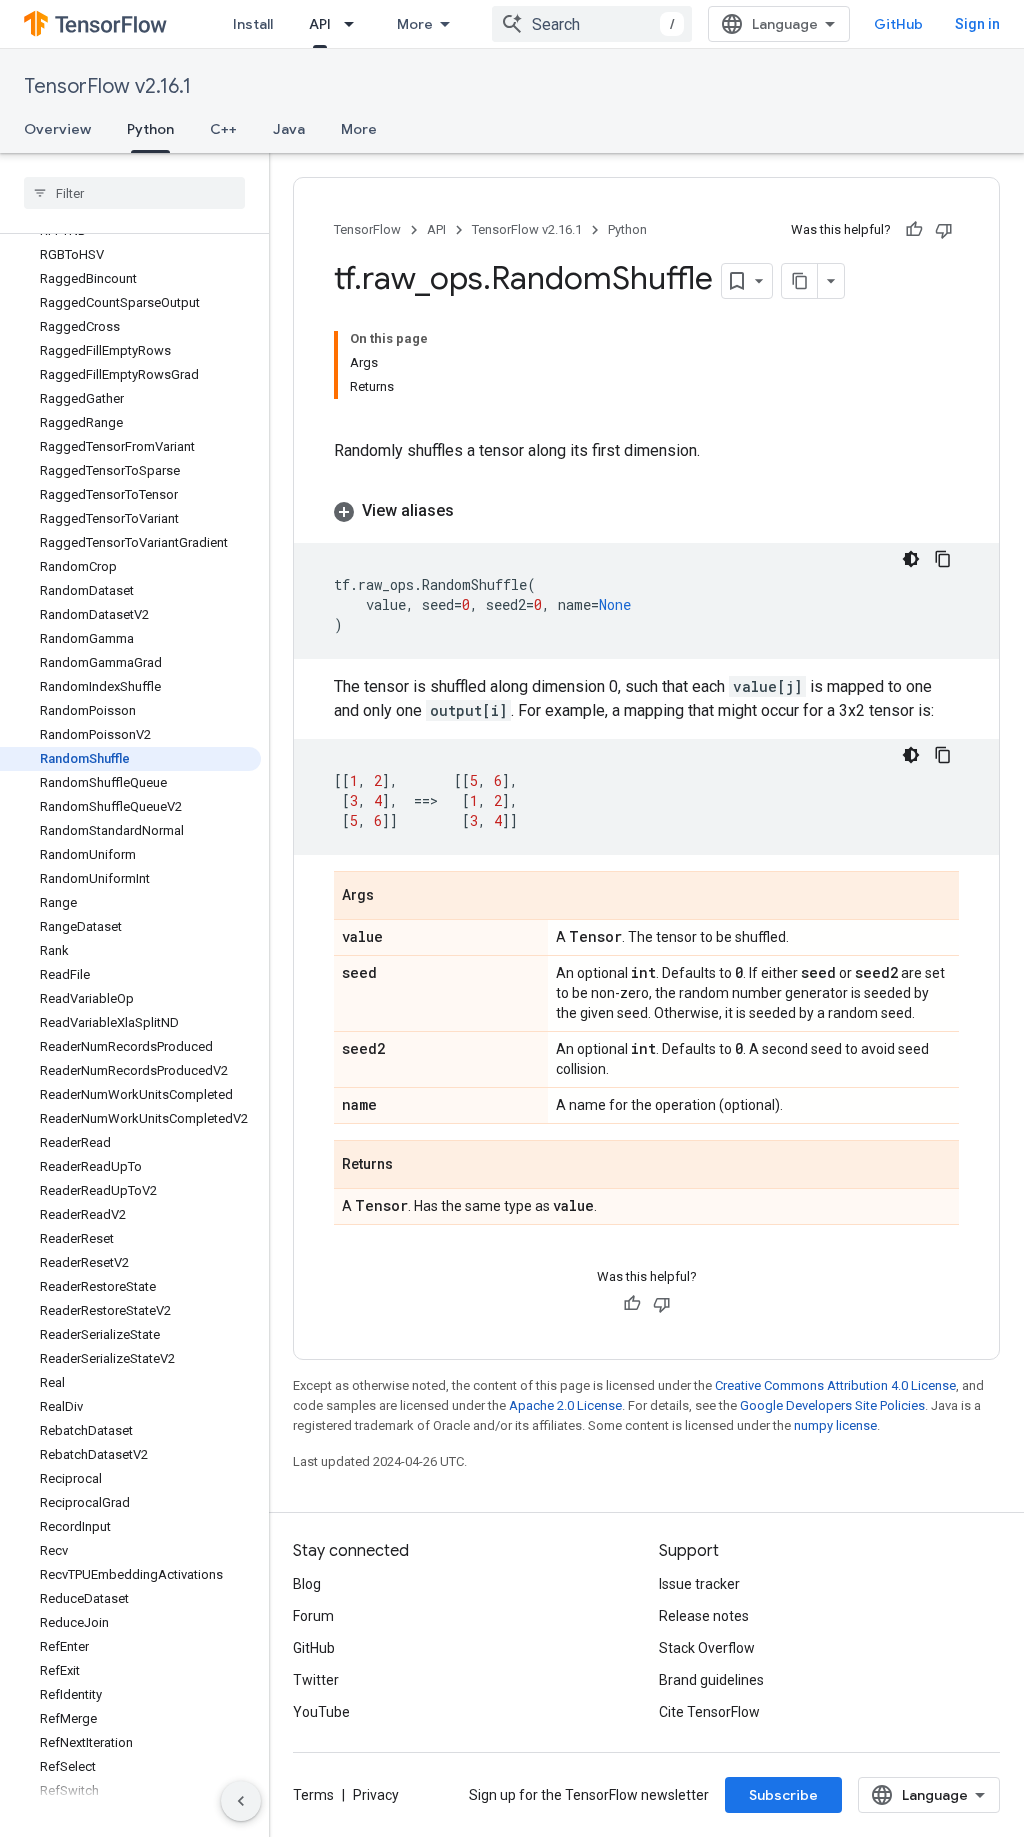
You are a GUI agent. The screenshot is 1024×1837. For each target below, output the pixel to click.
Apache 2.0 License (565, 1405)
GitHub (898, 24)
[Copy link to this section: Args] (394, 897)
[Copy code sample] (943, 559)
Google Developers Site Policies (832, 1405)
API (320, 24)
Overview (57, 129)
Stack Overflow (707, 1648)
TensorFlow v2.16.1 (107, 86)
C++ (223, 129)
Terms (313, 1795)
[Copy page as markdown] (800, 281)
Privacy (376, 1795)
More (415, 24)
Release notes (704, 1616)
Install (253, 24)
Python (150, 129)
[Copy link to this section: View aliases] (474, 511)
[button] (646, 511)
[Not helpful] (944, 230)
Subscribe (783, 1795)
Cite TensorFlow (709, 1712)
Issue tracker (699, 1584)
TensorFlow (367, 229)
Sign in (977, 24)
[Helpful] (914, 230)
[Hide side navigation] (241, 1801)
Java (289, 129)
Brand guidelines (711, 1680)
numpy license (835, 1425)
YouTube (321, 1712)
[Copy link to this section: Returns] (413, 1166)
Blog (307, 1584)
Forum (313, 1616)
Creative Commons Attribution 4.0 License (835, 1385)
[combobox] (592, 24)
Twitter (316, 1680)
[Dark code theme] (911, 559)
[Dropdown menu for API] (355, 24)
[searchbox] (134, 193)
